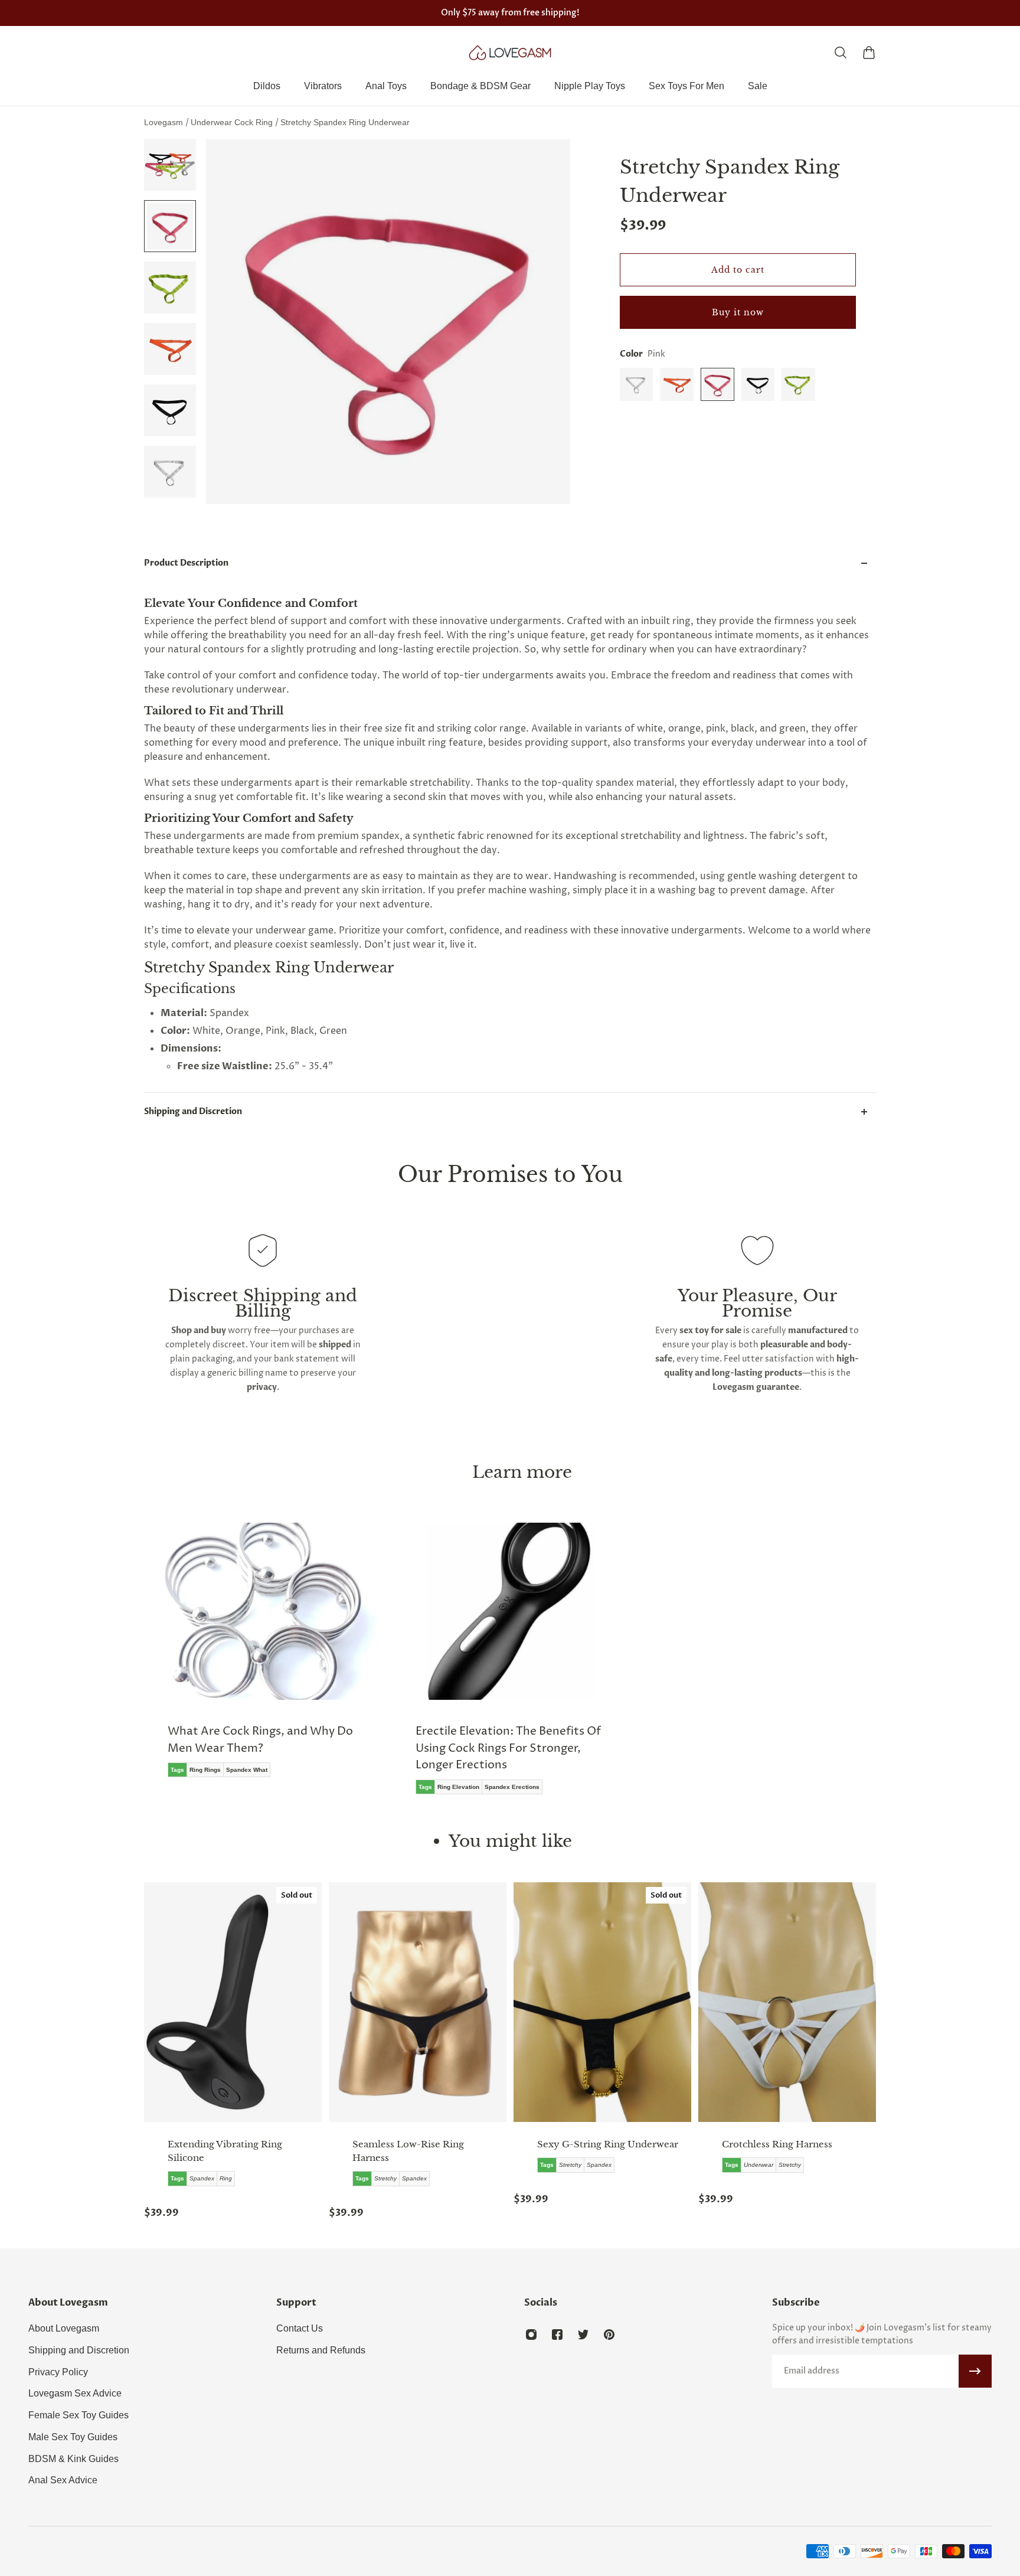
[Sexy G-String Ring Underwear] (602, 2002)
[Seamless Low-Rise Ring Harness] (418, 2002)
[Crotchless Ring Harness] (787, 2002)
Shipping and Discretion (193, 1111)
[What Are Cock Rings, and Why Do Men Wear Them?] (262, 1658)
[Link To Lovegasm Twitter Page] (583, 2335)
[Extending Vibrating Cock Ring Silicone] (233, 2002)
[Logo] (510, 53)
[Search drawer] (841, 53)
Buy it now (738, 312)
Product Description (186, 563)
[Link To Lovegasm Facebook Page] (557, 2335)
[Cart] (869, 53)
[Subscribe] (975, 2371)
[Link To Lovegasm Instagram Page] (531, 2335)
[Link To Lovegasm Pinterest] (609, 2335)
